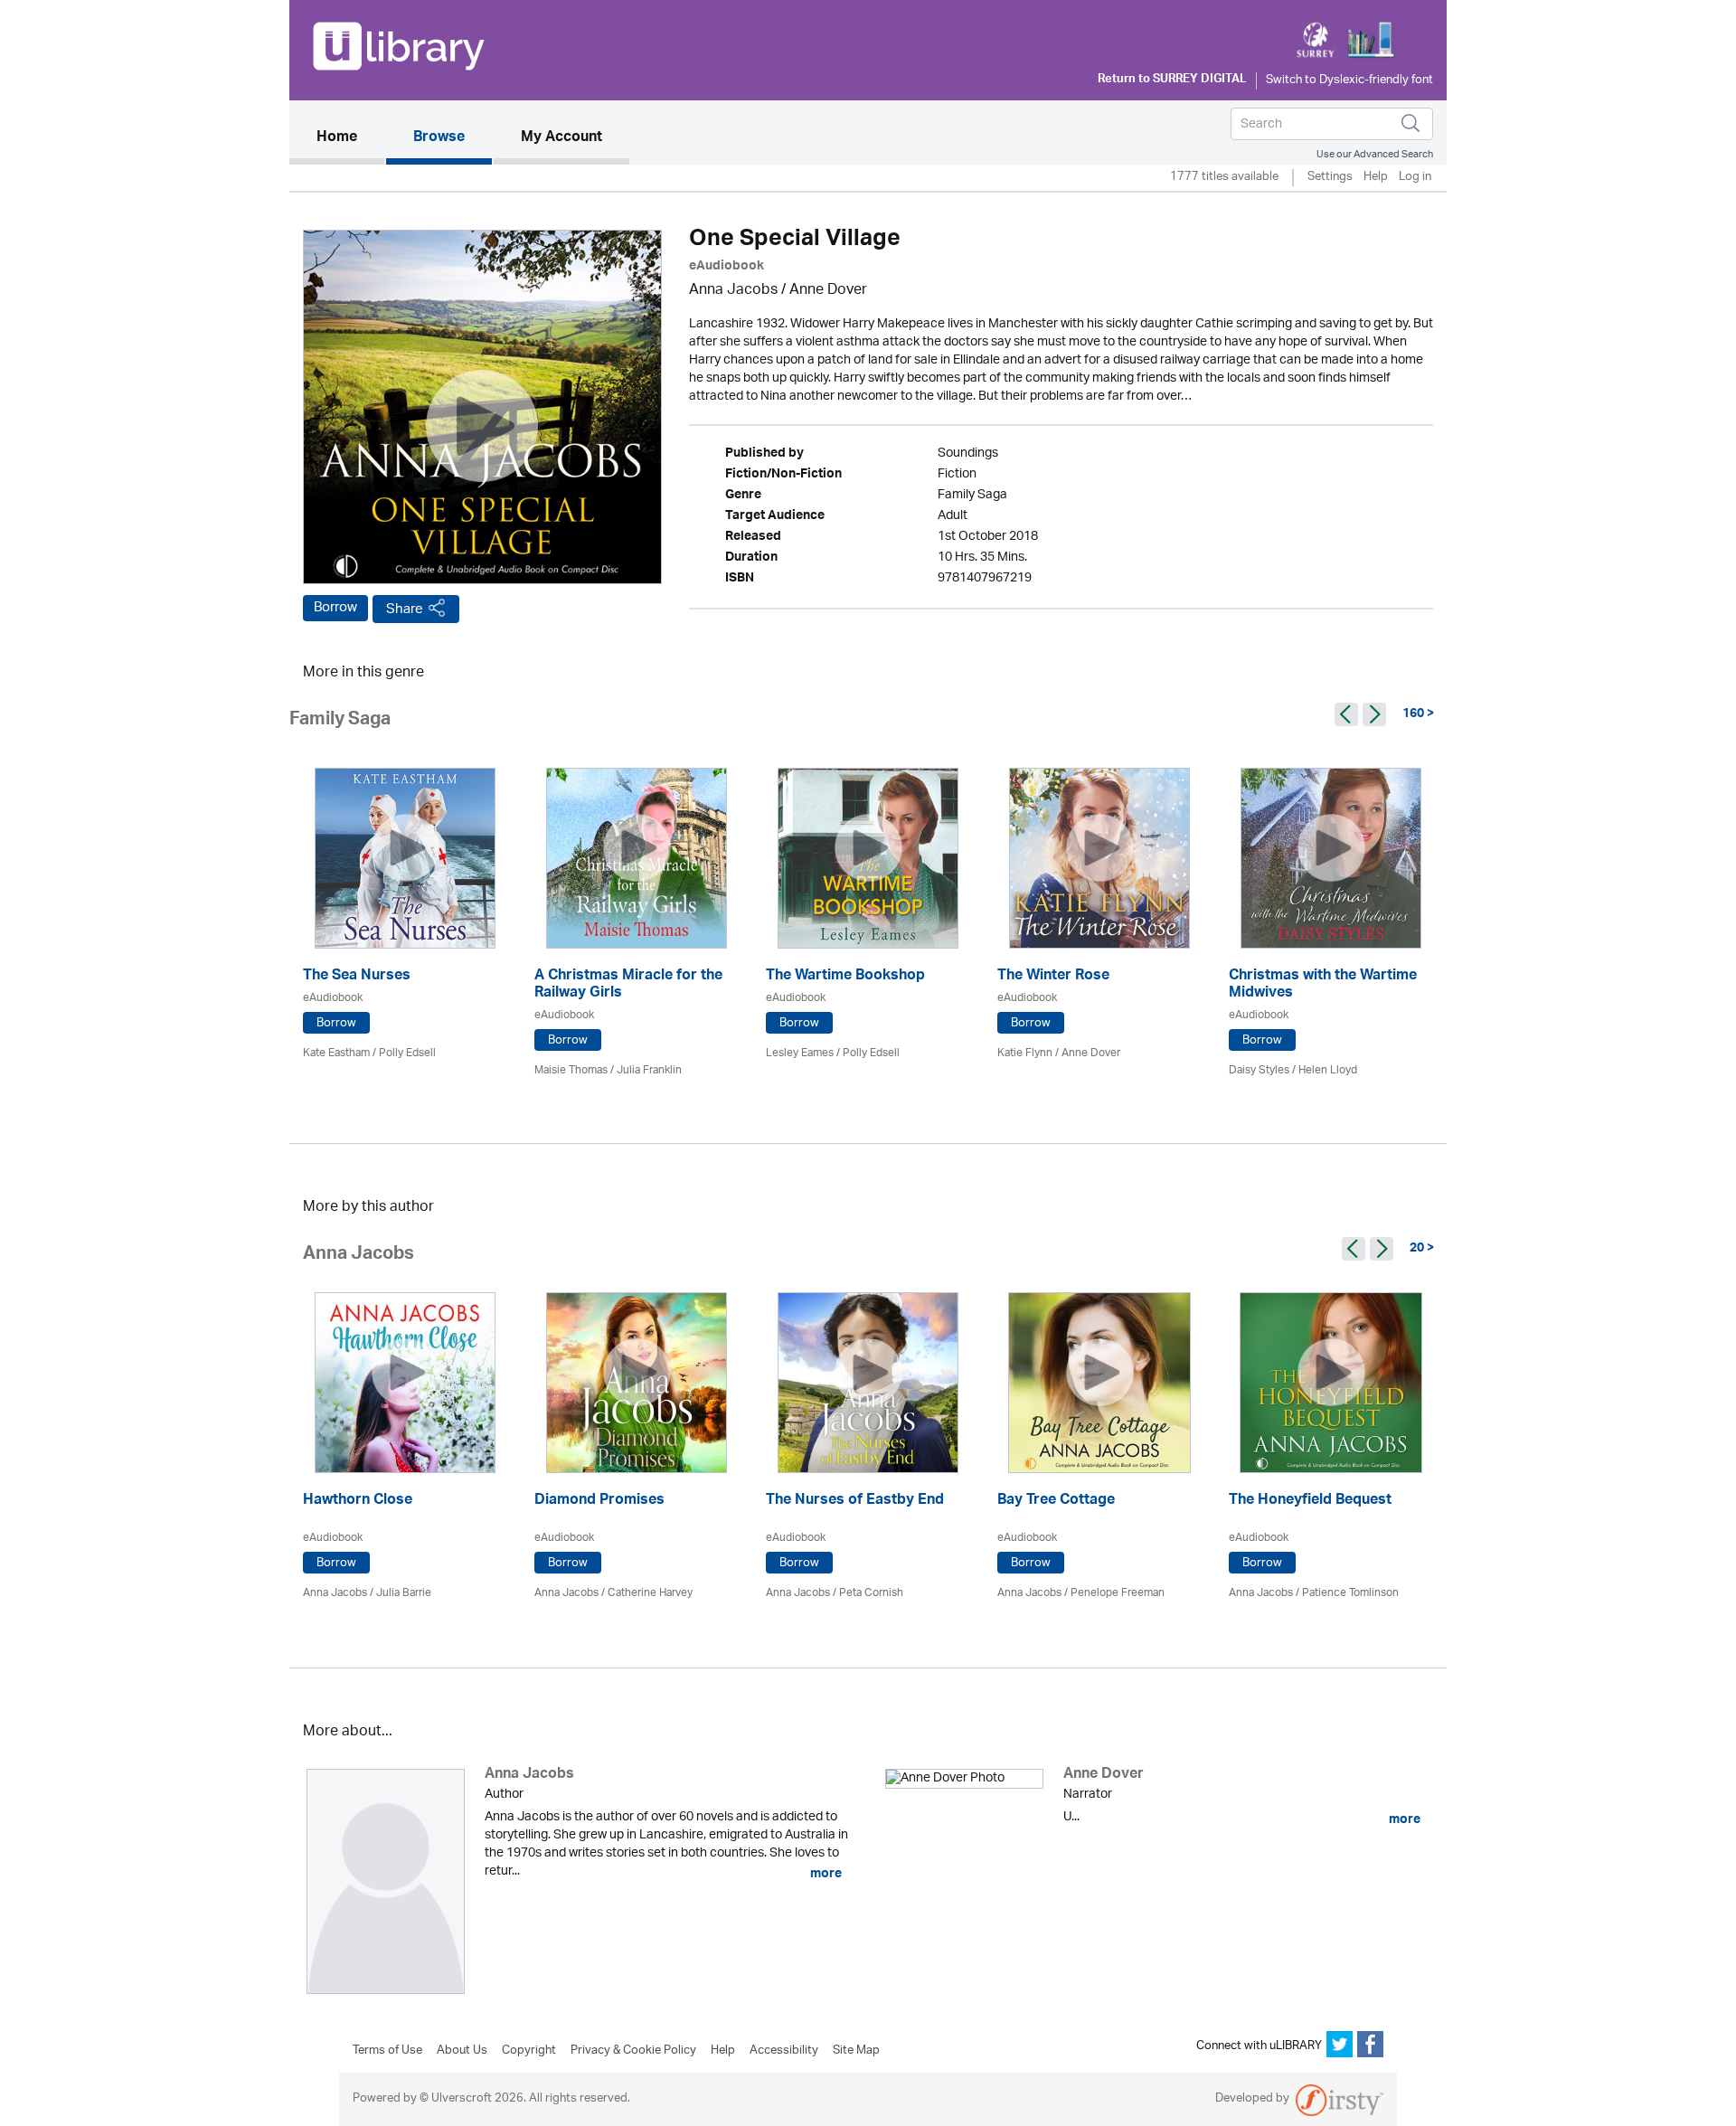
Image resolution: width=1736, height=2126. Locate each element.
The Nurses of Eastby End (855, 1502)
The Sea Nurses (357, 977)
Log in (1415, 178)
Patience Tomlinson (1350, 1593)
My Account (561, 138)
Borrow (335, 608)
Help (1376, 178)
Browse (439, 138)
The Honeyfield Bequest (1310, 1502)
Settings (1330, 178)
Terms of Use (387, 2051)
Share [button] (405, 609)
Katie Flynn (1025, 1053)
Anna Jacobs (733, 291)
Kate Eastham (336, 1053)
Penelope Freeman (1118, 1593)
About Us (462, 2051)
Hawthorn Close (358, 1502)
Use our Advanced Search (1375, 154)
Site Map (856, 2051)
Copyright (529, 2051)
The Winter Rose (1053, 977)
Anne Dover (828, 291)
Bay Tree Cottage (1056, 1502)
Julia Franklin (649, 1070)
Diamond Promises (599, 1502)
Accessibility (784, 2051)
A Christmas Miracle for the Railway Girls (628, 986)
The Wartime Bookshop (845, 977)
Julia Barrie (404, 1593)
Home (350, 138)
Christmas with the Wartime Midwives (1323, 986)
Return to (1172, 80)
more (825, 1874)
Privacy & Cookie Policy (633, 2051)
